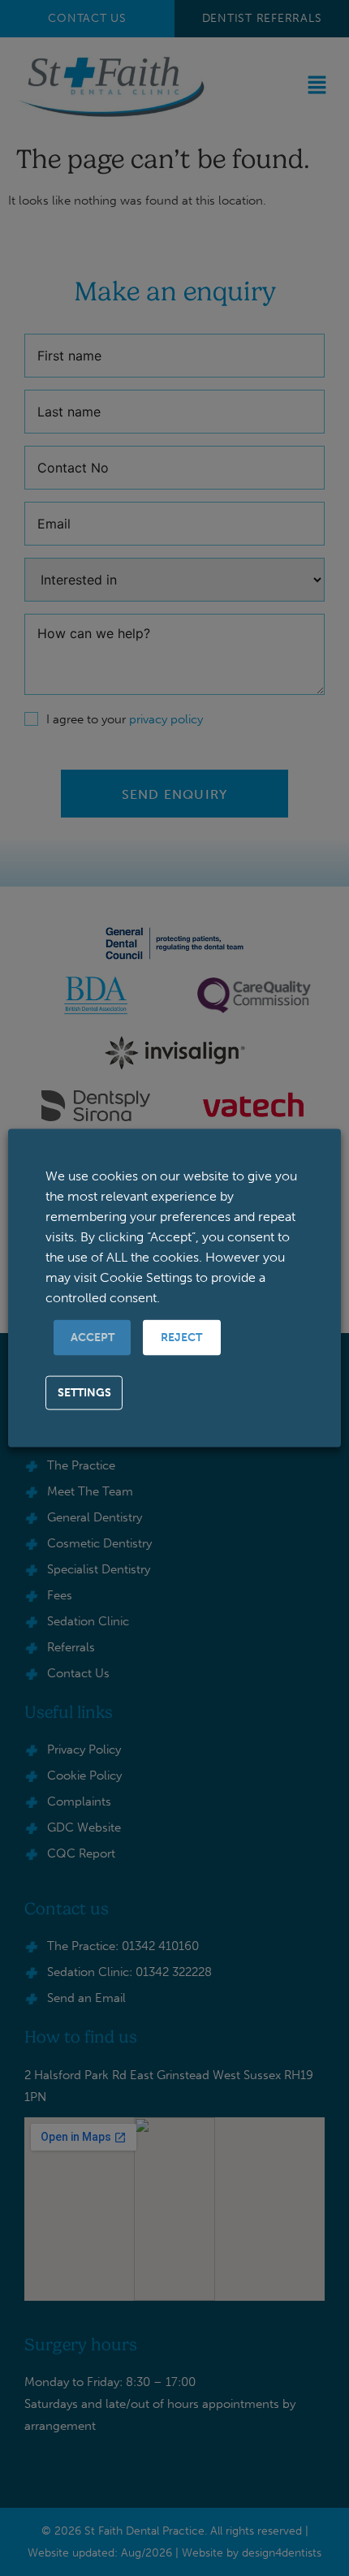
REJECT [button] (181, 1338)
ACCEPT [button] (93, 1338)
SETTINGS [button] (84, 1393)
